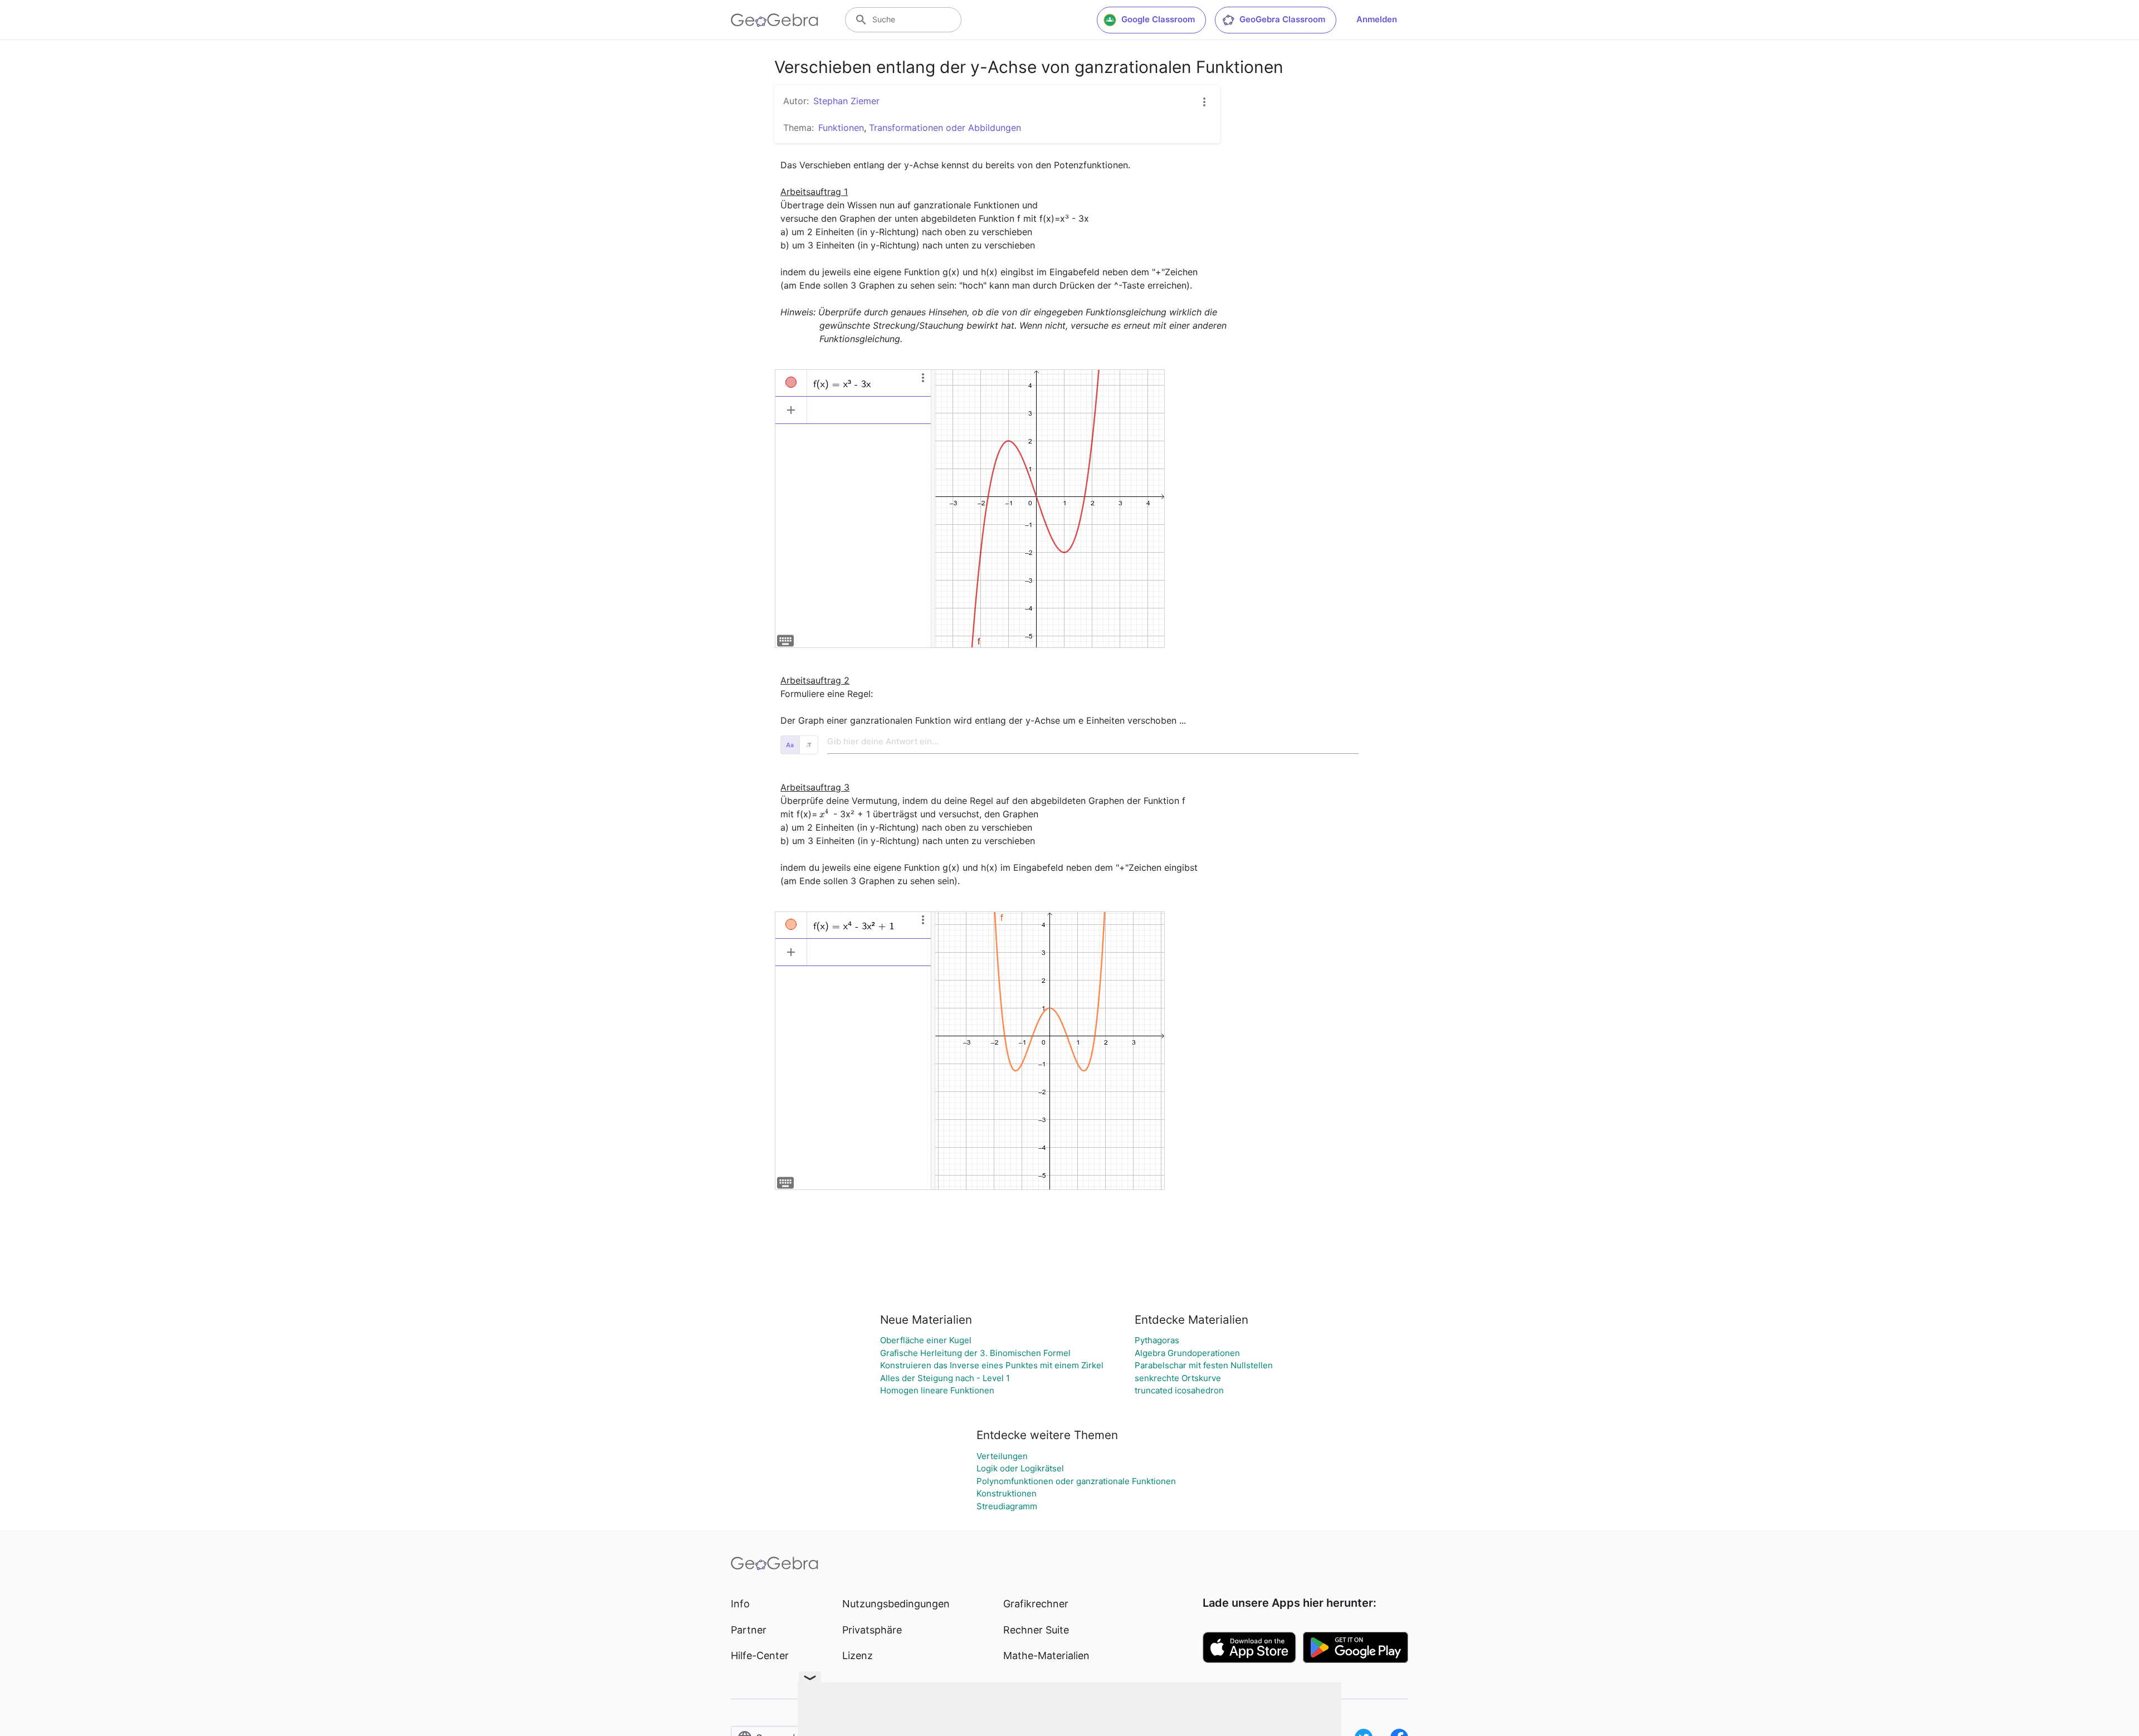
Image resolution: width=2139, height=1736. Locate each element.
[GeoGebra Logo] (775, 20)
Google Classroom (1158, 19)
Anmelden (1377, 19)
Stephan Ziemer (846, 101)
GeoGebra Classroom (1282, 19)
